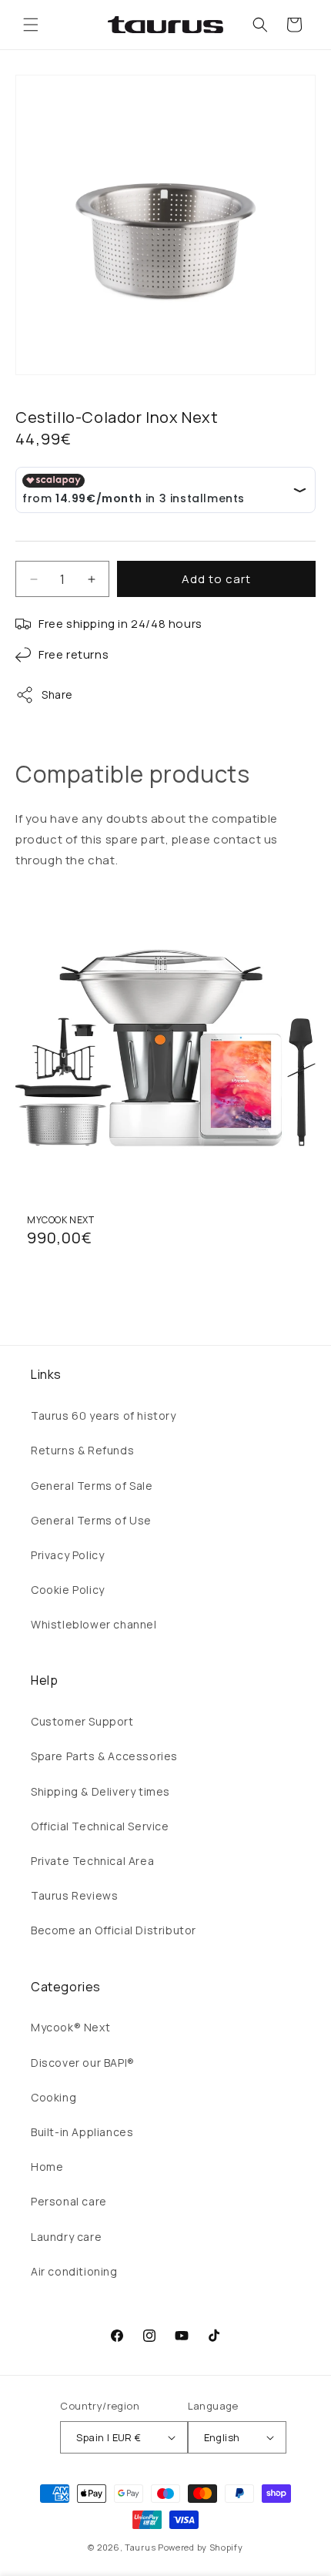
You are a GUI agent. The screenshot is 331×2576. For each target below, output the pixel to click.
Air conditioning (74, 2271)
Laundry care (66, 2237)
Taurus (140, 2547)
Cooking (53, 2097)
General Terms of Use (91, 1520)
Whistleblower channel (94, 1624)
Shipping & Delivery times (100, 1791)
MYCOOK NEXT (61, 1220)
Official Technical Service (100, 1826)
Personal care (69, 2201)
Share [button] (57, 694)
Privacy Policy (67, 1555)
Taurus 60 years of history (104, 1415)
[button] (31, 25)
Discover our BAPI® (83, 2063)
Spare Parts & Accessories (104, 1756)
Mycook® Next (70, 2027)
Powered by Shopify (201, 2547)
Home (47, 2167)
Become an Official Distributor (114, 1930)
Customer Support (82, 1721)
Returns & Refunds (82, 1450)
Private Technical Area (92, 1861)
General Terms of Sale (92, 1486)
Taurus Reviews (74, 1895)
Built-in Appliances (82, 2132)
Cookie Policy (68, 1590)
